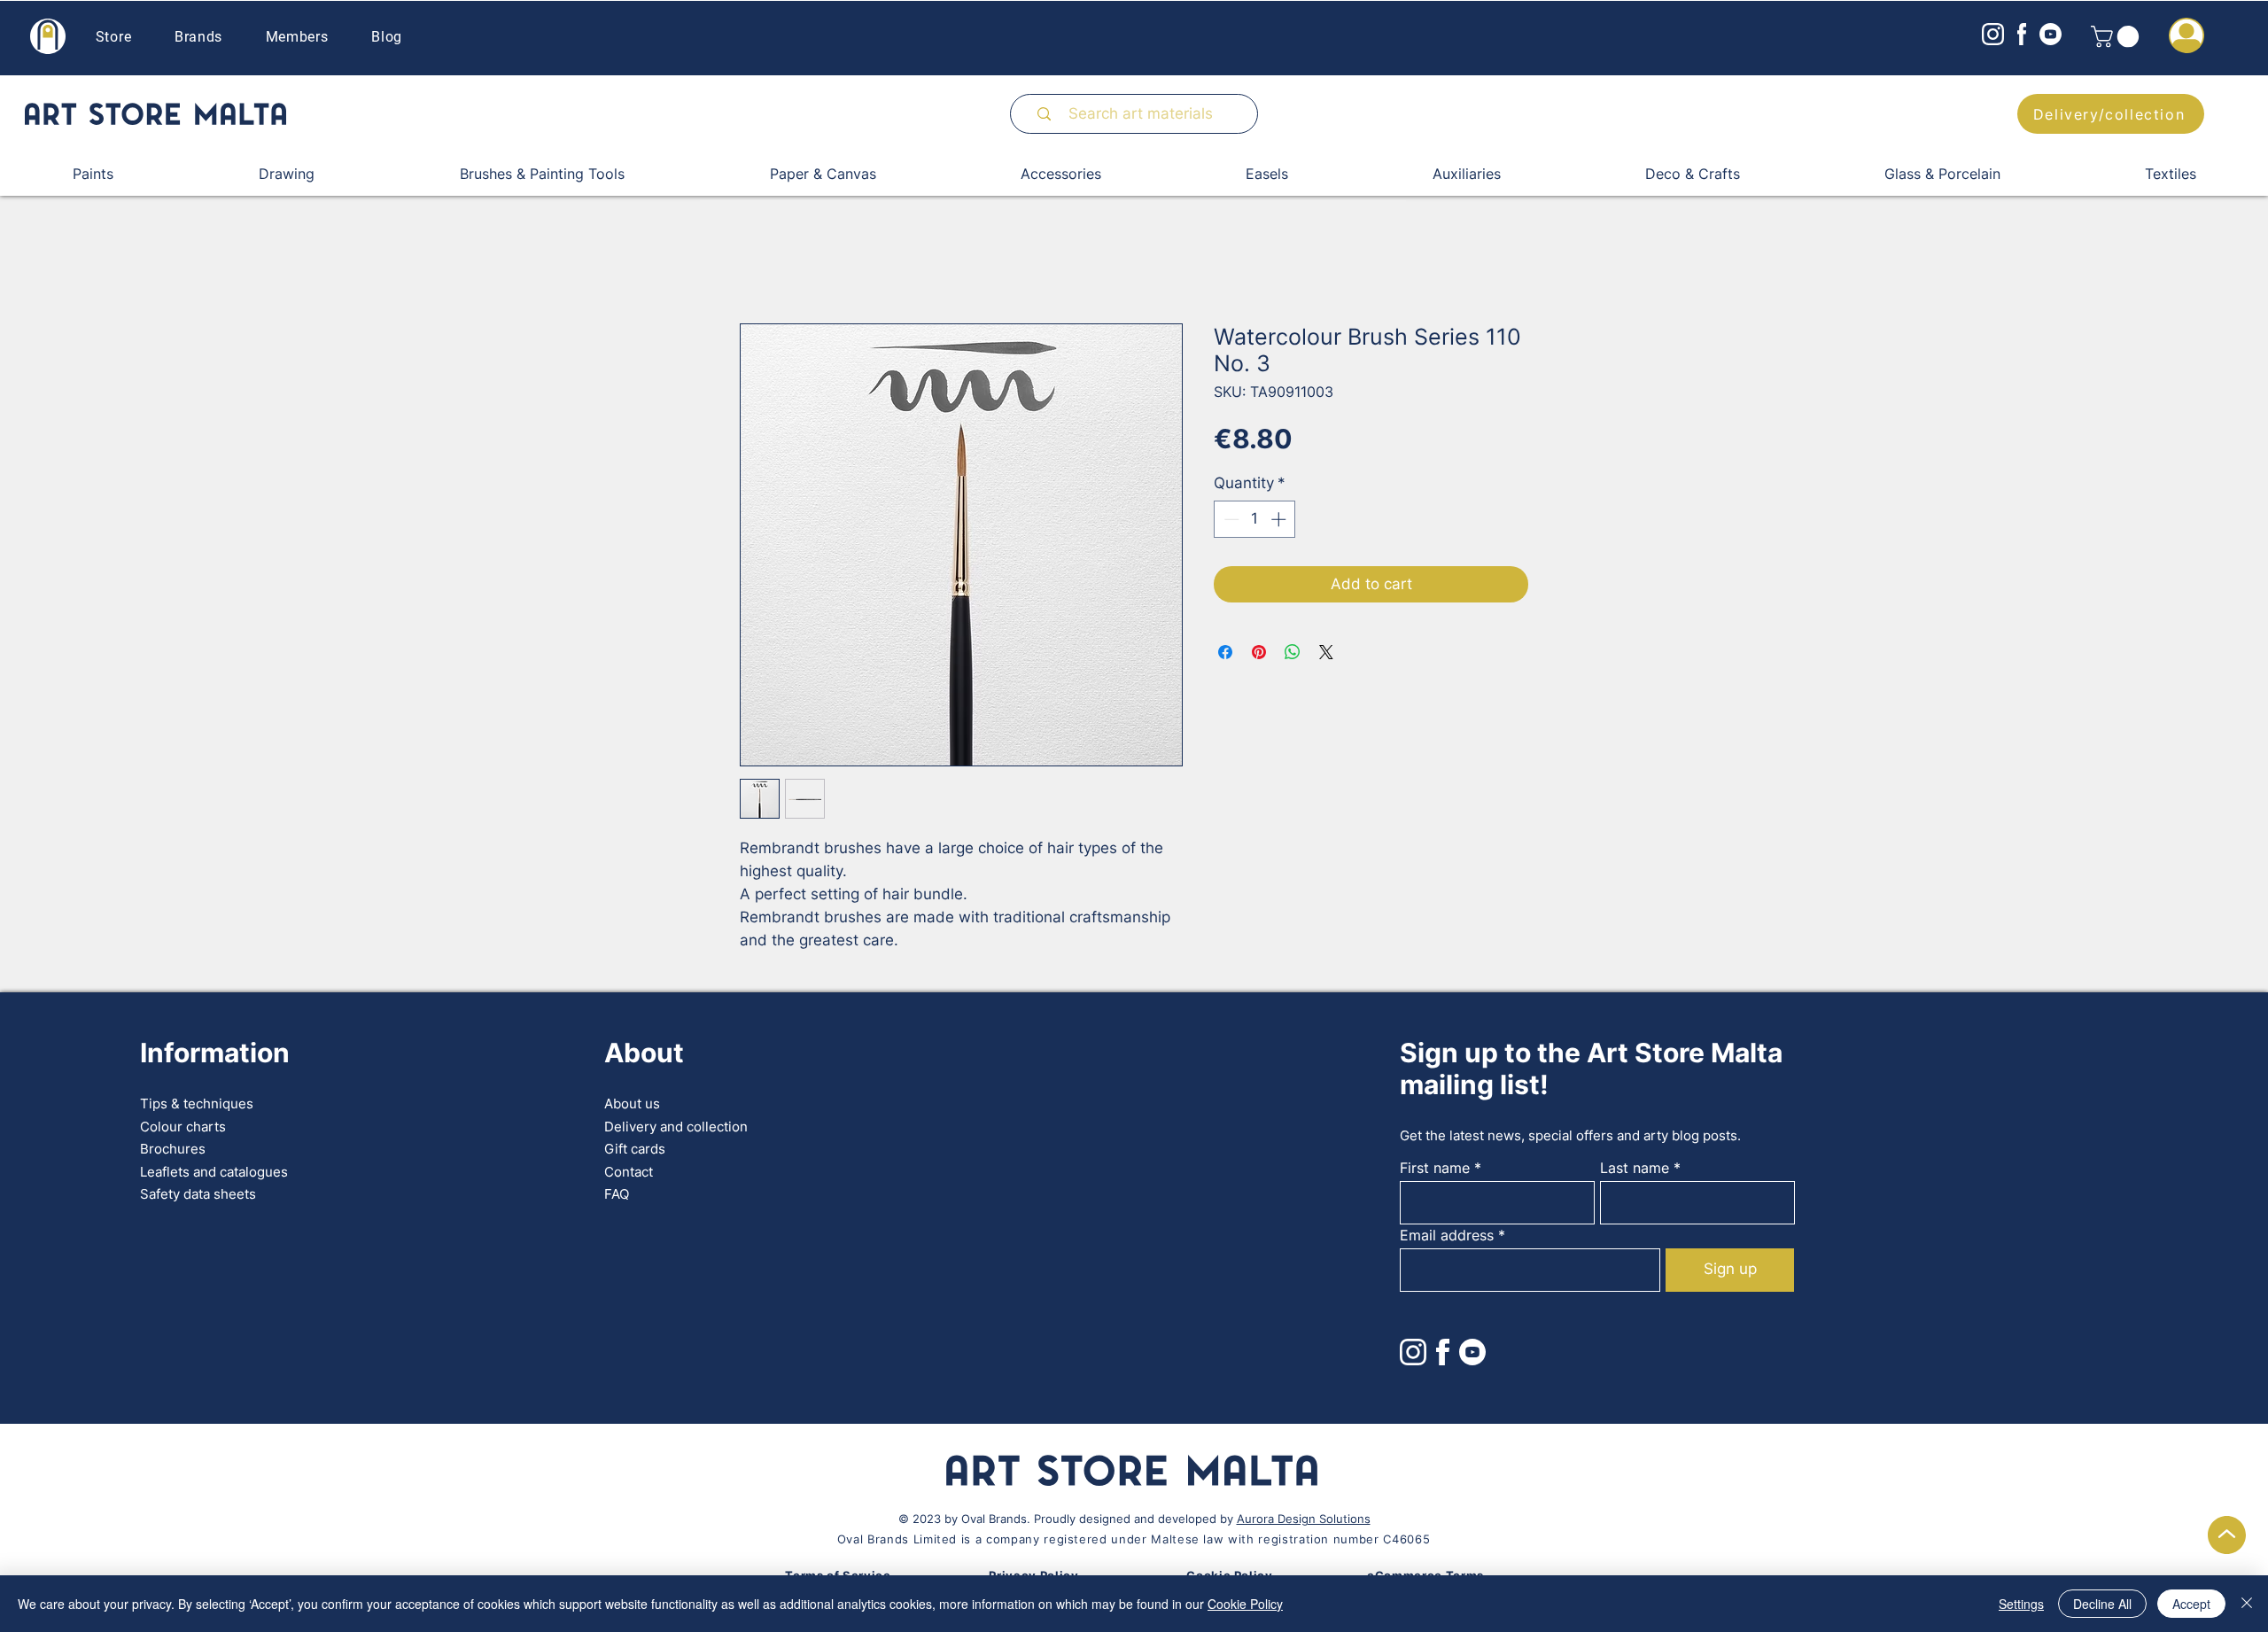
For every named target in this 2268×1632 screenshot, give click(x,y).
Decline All (2102, 1604)
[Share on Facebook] (1225, 653)
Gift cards (635, 1150)
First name (1435, 1169)
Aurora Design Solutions (1304, 1519)
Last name (1635, 1169)
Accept (2191, 1604)
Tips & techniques (197, 1104)
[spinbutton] (1255, 520)
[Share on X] (1326, 653)
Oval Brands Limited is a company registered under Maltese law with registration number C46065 (1134, 1540)
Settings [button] (2021, 1604)
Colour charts (183, 1127)
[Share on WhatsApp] (1293, 653)
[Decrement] (1230, 520)
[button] (2117, 36)
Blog (387, 37)
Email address (1447, 1236)
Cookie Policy (1245, 1604)
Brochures (173, 1150)
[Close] (2247, 1604)
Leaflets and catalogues (214, 1173)
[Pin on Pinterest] (1259, 653)
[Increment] (1280, 520)
